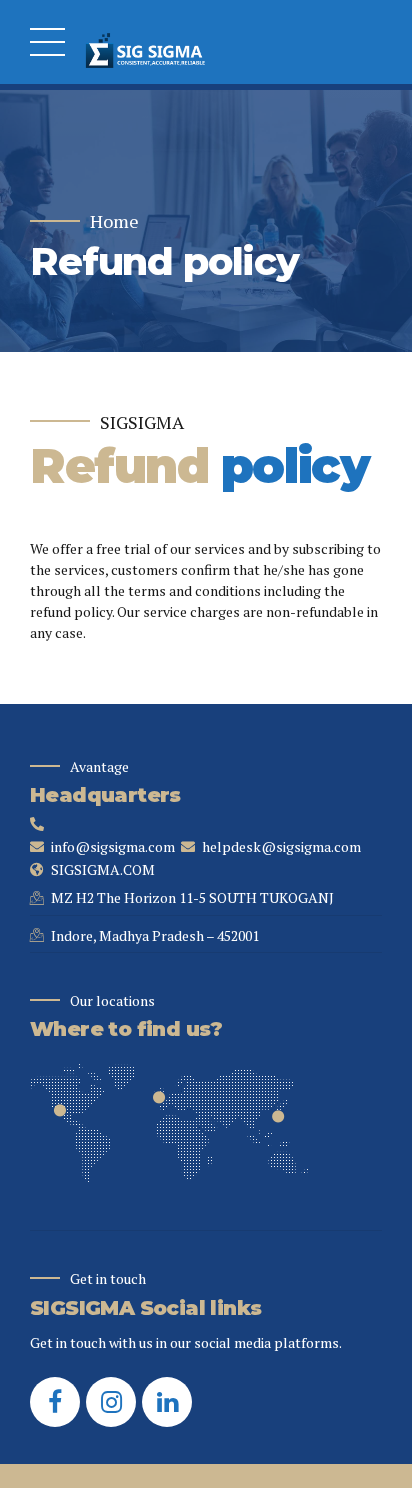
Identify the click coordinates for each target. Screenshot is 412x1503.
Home (114, 221)
